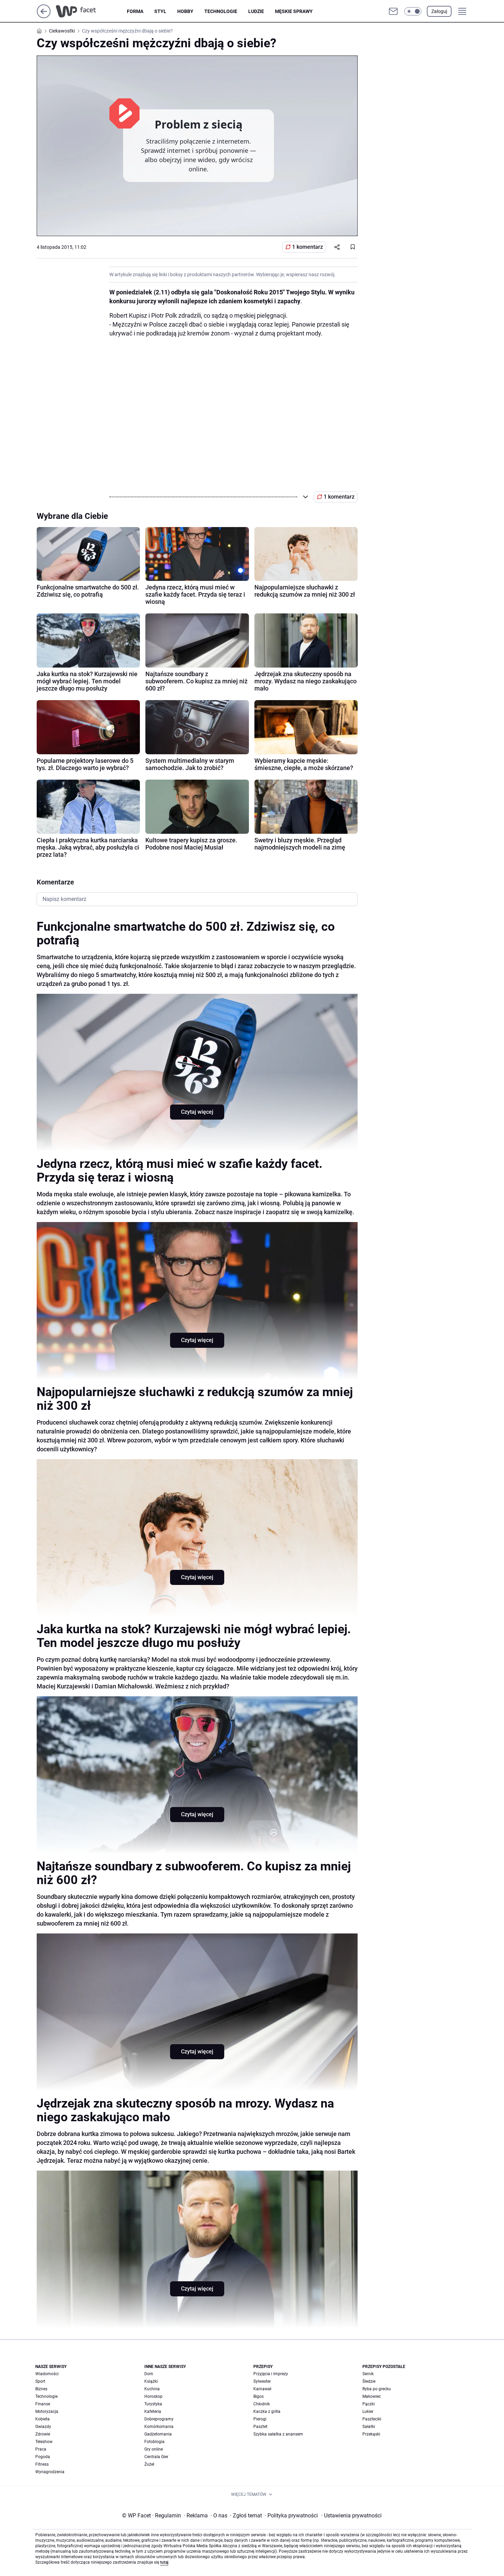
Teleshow (44, 2442)
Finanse (43, 2404)
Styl (160, 11)
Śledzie (369, 2381)
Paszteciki (372, 2419)
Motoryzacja (47, 2412)
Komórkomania (159, 2427)
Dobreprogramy (159, 2419)
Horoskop (153, 2396)
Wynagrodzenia (50, 2472)
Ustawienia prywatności (351, 2516)
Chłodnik (262, 2404)
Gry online (154, 2449)
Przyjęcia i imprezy (271, 2374)
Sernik (368, 2374)
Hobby (185, 11)
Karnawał (262, 2389)
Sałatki (369, 2427)
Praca (41, 2449)
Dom (149, 2374)
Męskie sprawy (294, 11)
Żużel (149, 2464)
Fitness (42, 2464)
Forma (135, 11)
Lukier (368, 2412)
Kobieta (43, 2419)
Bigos (259, 2396)
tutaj (164, 2562)
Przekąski (371, 2434)
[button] (413, 11)
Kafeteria (153, 2412)
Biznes (41, 2389)
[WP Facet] (91, 11)
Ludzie (256, 11)
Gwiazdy (43, 2427)
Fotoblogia (154, 2442)
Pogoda (43, 2457)
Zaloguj (439, 11)
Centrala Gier (156, 2457)
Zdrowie (43, 2434)
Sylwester (262, 2381)
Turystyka (153, 2404)
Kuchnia (152, 2389)
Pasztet (260, 2427)
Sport (40, 2381)
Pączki (369, 2404)
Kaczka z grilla (267, 2412)
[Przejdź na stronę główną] (44, 16)
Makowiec (372, 2396)
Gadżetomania (158, 2434)
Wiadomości (47, 2374)
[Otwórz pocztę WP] (393, 11)
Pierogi (260, 2419)
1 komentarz (308, 247)
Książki (151, 2381)
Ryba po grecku (377, 2389)
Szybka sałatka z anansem (278, 2434)
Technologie (221, 11)
